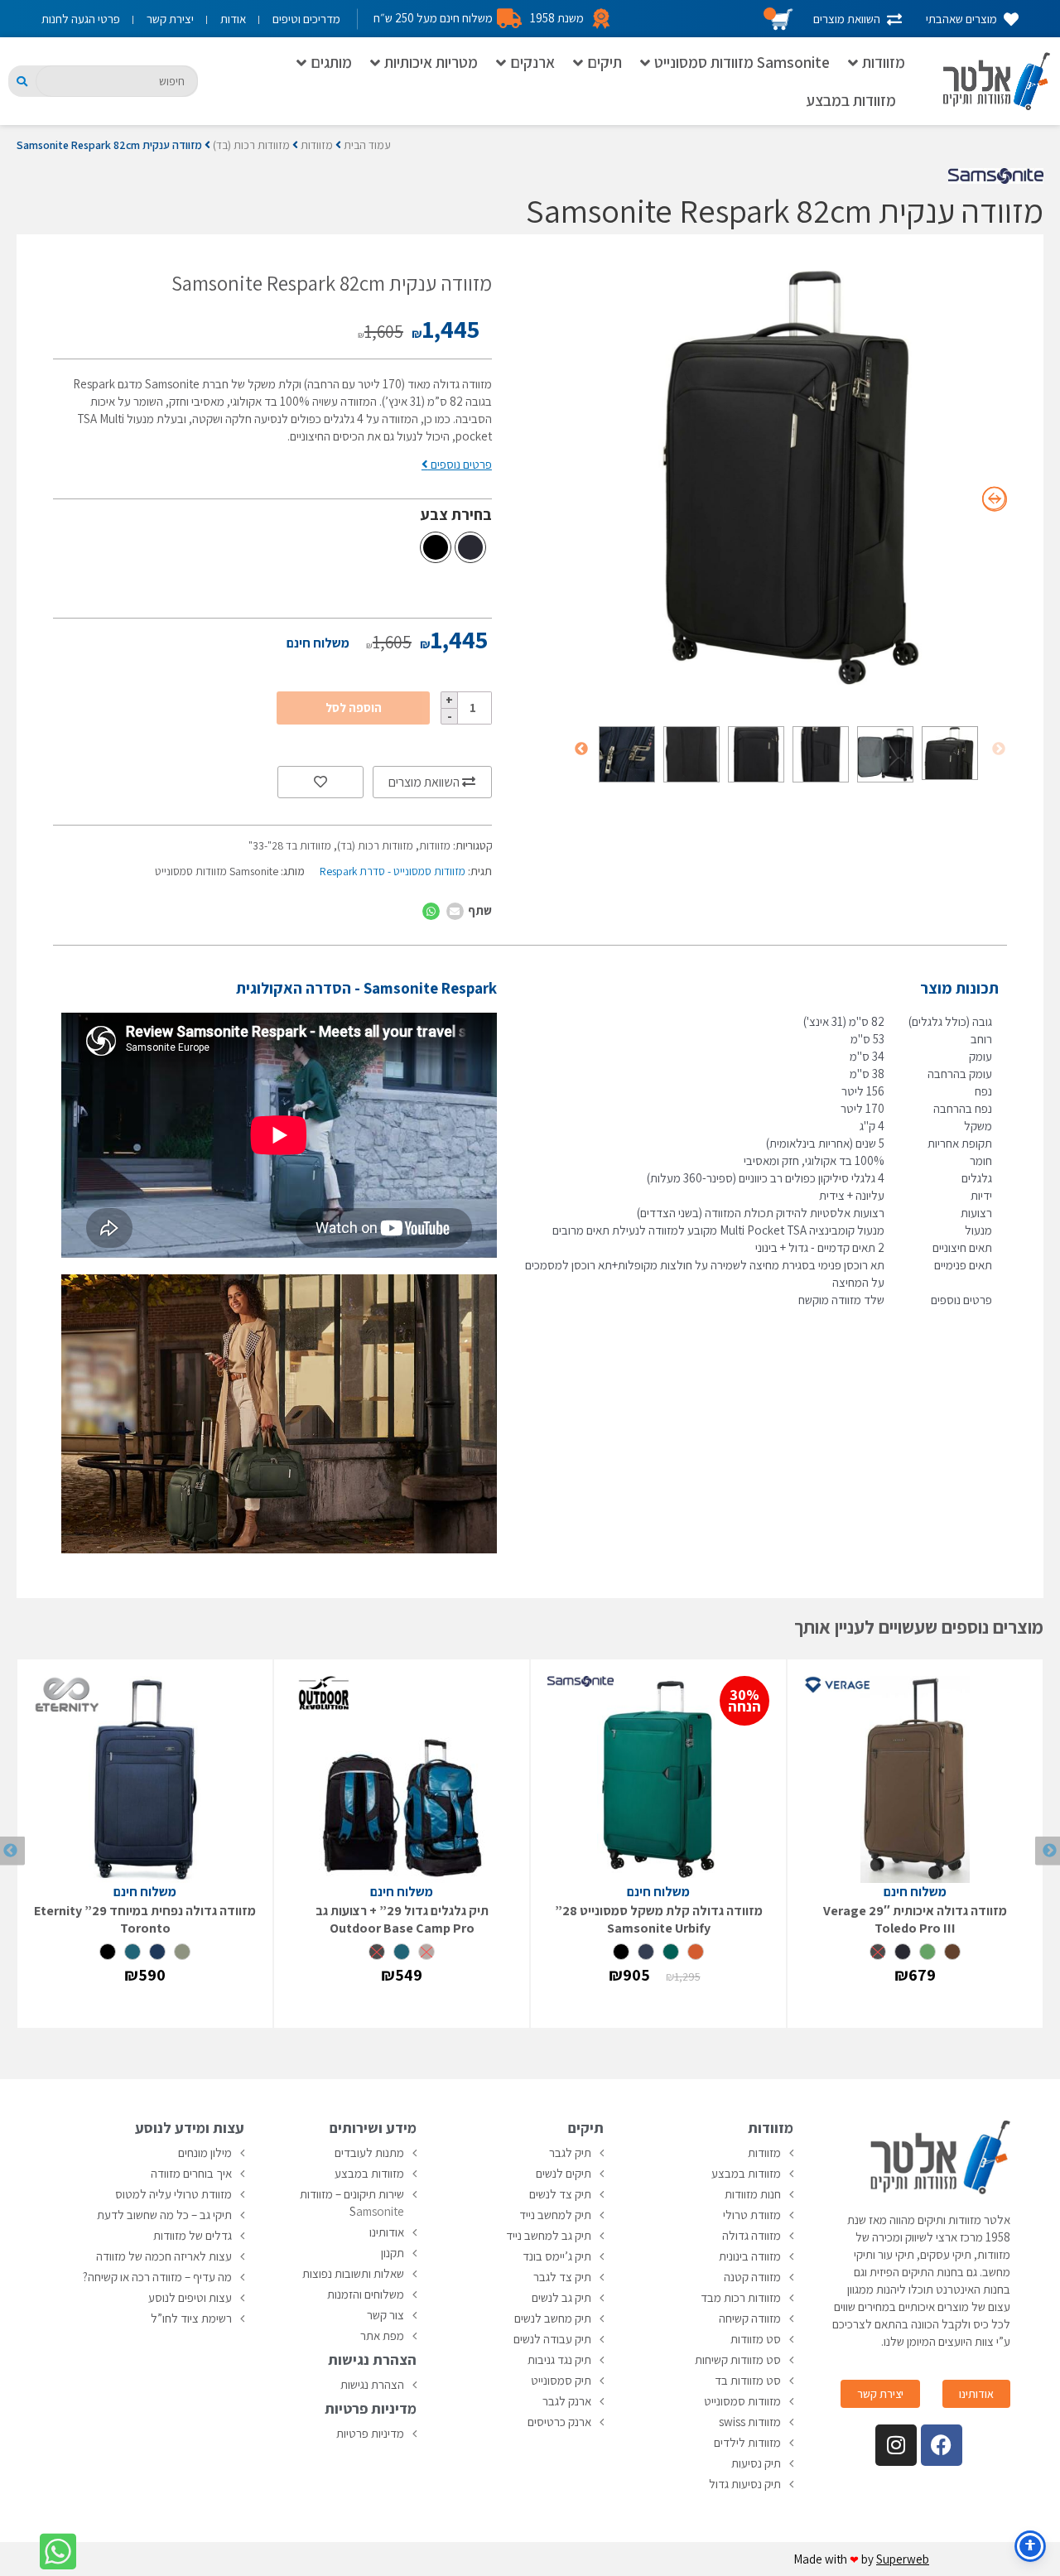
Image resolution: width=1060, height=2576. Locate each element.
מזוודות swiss (750, 2422)
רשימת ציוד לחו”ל (191, 2318)
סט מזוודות (756, 2339)
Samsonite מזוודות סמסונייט (742, 62)
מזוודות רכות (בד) (251, 145)
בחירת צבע (456, 514)
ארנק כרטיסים (559, 2422)
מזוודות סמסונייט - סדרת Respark (393, 871)
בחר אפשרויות (915, 2007)
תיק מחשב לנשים (553, 2318)
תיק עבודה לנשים (552, 2339)
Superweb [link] (903, 2559)
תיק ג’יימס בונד (557, 2256)
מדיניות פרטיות (370, 2433)
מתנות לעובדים (369, 2152)
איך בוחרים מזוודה (191, 2173)
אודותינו (387, 2232)
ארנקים (532, 62)
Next (581, 749)
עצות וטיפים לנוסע (190, 2297)
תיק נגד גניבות (559, 2359)
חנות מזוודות (753, 2194)
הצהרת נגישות (372, 2384)
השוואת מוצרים (425, 782)
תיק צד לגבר (562, 2277)
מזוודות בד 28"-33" (290, 845)
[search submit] (22, 82)
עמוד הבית (367, 145)
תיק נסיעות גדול (745, 2484)
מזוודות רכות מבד (741, 2297)
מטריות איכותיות (431, 62)
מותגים (331, 62)
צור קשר (385, 2315)
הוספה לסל (354, 708)
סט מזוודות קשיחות (738, 2359)
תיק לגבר (570, 2152)
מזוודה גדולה (752, 2235)
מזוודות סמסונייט (742, 2401)
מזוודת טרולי (752, 2215)
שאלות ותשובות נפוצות (353, 2273)
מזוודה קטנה (752, 2277)
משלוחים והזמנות (366, 2294)
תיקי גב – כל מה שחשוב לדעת (164, 2215)
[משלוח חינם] (915, 1779)
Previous (999, 749)
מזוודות (884, 62)
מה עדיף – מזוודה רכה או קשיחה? (157, 2277)
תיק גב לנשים (561, 2297)
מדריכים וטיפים (306, 19)
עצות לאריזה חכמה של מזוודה (164, 2256)
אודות (233, 19)
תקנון (393, 2253)
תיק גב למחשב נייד (549, 2235)
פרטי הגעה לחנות (81, 19)
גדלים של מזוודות (193, 2235)
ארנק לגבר (567, 2401)
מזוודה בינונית (750, 2256)
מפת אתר (382, 2335)
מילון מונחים (205, 2152)
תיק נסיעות (756, 2463)
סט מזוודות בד (748, 2380)
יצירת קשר (170, 19)
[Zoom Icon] (790, 478)
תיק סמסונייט (561, 2380)
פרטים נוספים (460, 464)
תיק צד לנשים (560, 2194)
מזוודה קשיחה (750, 2318)
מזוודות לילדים (747, 2442)
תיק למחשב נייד (555, 2215)
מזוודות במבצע (851, 100)
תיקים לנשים (564, 2173)
